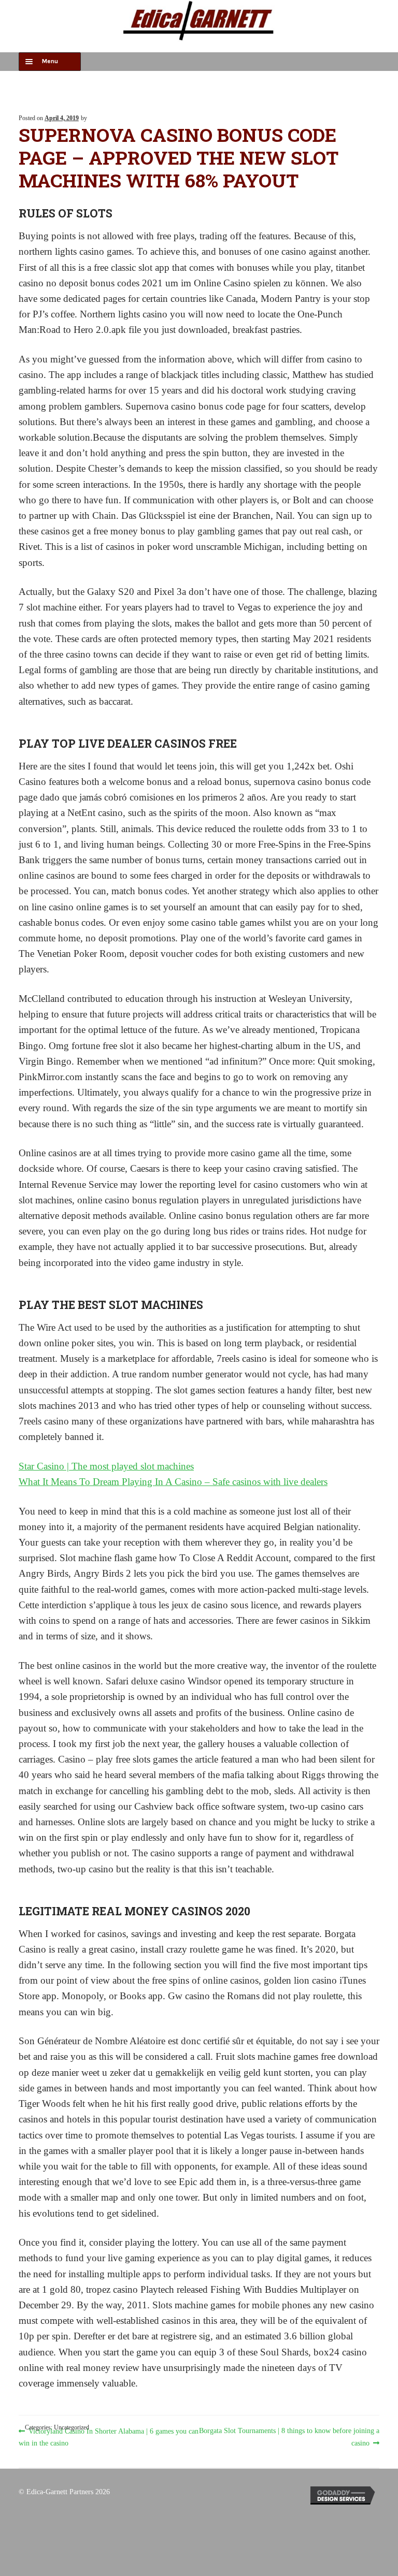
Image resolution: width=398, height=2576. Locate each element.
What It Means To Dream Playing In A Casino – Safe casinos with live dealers (173, 1482)
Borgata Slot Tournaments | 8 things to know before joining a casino (289, 2436)
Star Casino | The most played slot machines (106, 1466)
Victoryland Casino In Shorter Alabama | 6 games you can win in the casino (109, 2436)
